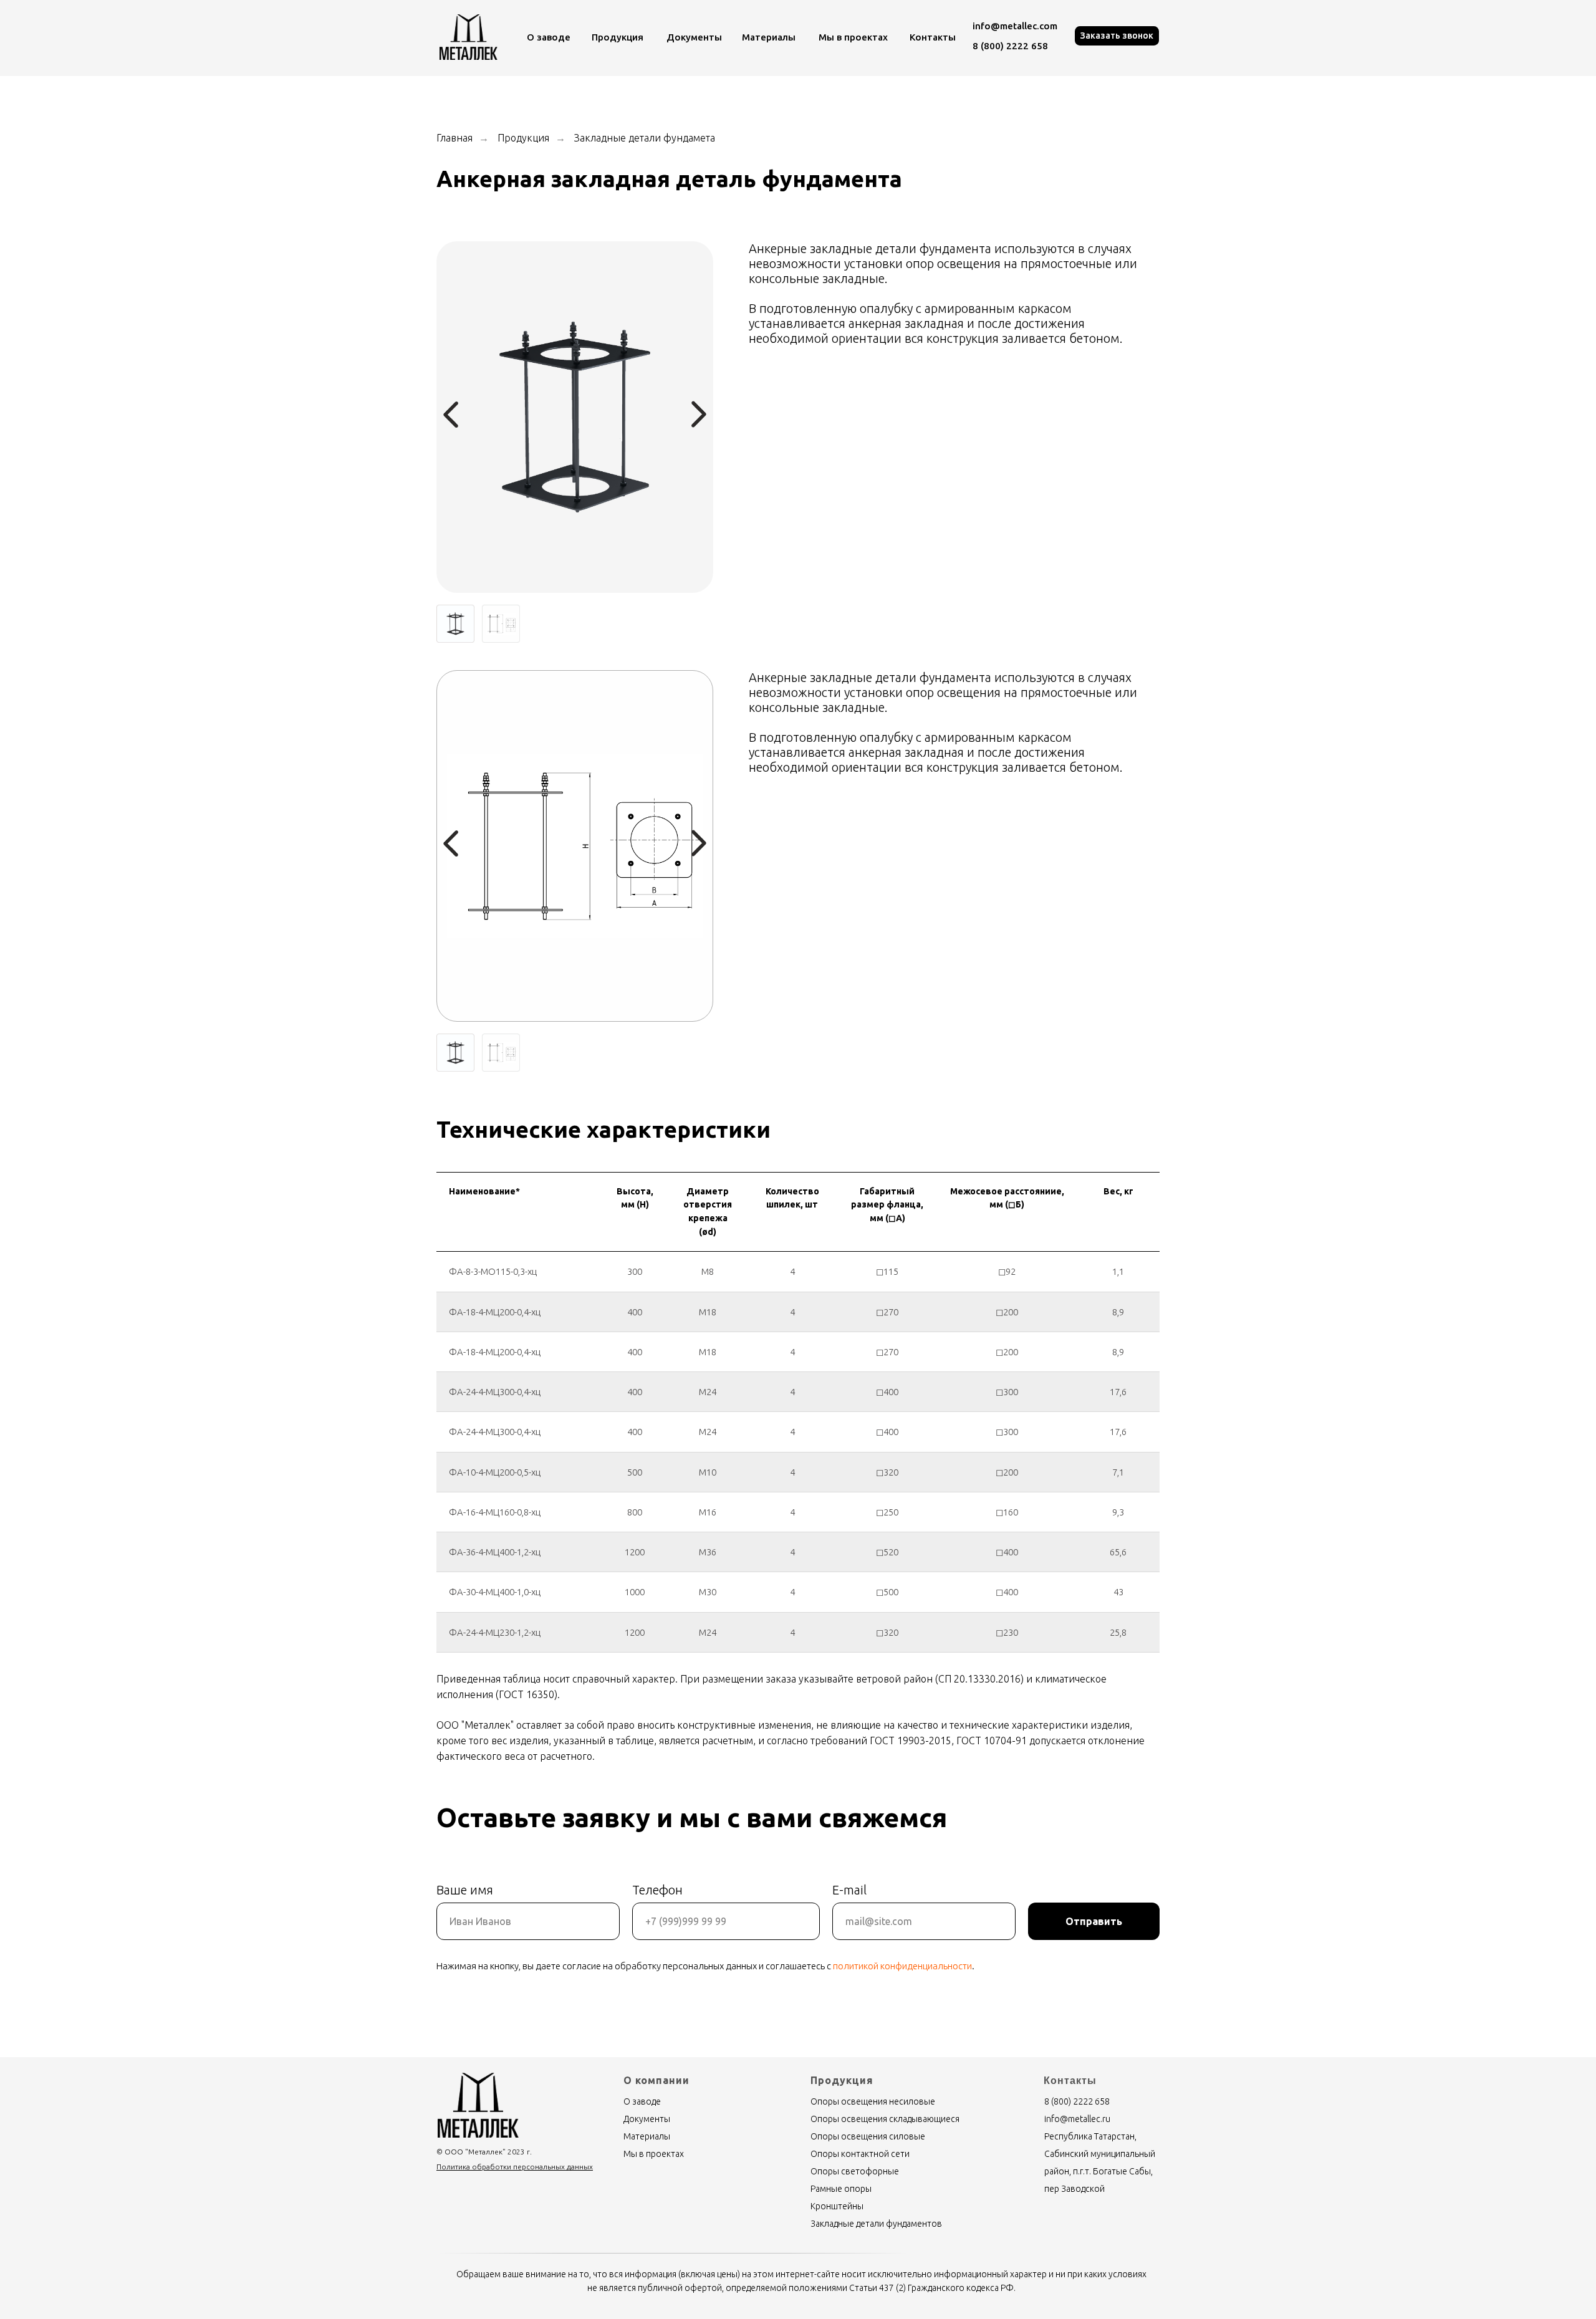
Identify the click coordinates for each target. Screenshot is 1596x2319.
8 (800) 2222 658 (1010, 46)
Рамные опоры (841, 2189)
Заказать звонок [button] (1117, 36)
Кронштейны (837, 2206)
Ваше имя (465, 1890)
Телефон (657, 1890)
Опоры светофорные (855, 2171)
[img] (469, 37)
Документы (694, 37)
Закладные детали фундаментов (876, 2224)
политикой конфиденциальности (902, 1966)
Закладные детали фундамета (645, 138)
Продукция (618, 37)
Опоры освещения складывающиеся (885, 2119)
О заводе (549, 37)
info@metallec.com (1015, 26)
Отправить (1094, 1921)
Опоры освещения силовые (868, 2136)
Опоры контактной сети (860, 2154)
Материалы (769, 37)
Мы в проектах (853, 37)
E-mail (849, 1890)
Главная (454, 138)
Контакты (933, 37)
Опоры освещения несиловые (873, 2101)
